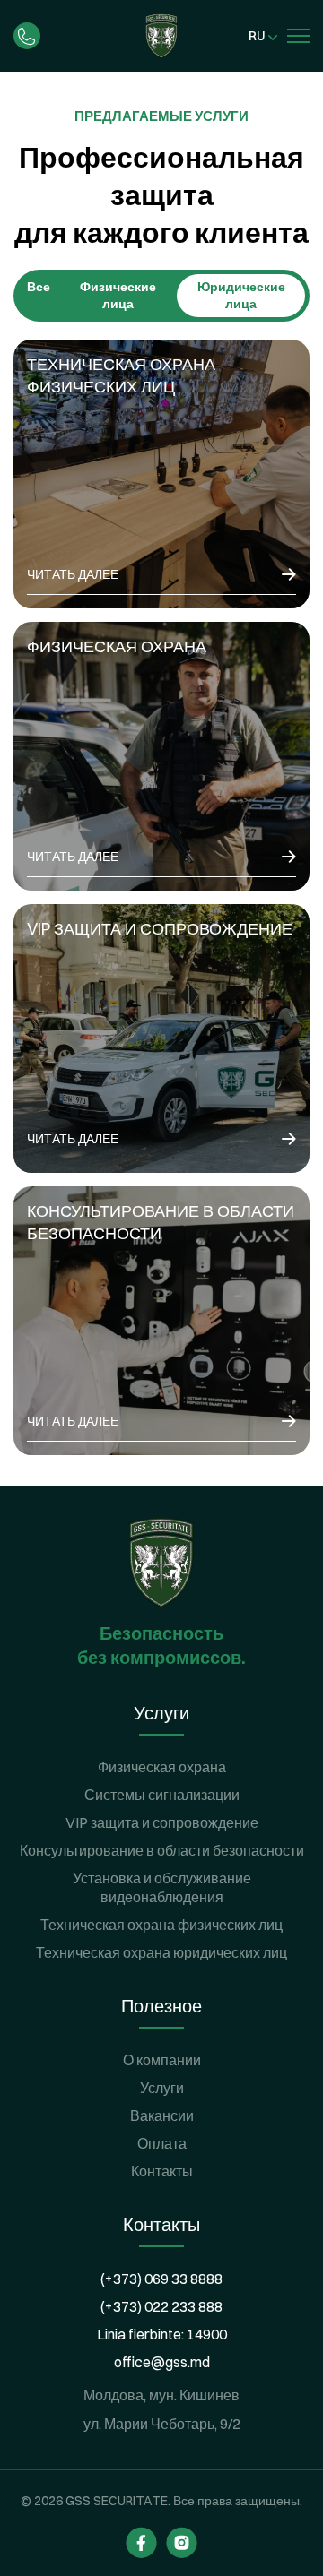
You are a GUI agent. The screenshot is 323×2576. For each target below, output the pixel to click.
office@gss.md (162, 2362)
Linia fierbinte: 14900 (162, 2334)
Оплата (162, 2143)
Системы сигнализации (162, 1795)
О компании (162, 2060)
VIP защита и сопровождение (162, 1822)
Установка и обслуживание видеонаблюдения (162, 1887)
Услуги (162, 2088)
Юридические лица (241, 295)
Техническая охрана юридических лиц (161, 1952)
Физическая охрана (162, 1767)
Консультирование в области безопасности (162, 1850)
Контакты (162, 2171)
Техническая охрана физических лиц (161, 1925)
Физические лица (118, 295)
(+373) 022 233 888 (161, 2306)
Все (39, 287)
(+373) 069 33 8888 (161, 2279)
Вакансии (162, 2115)
